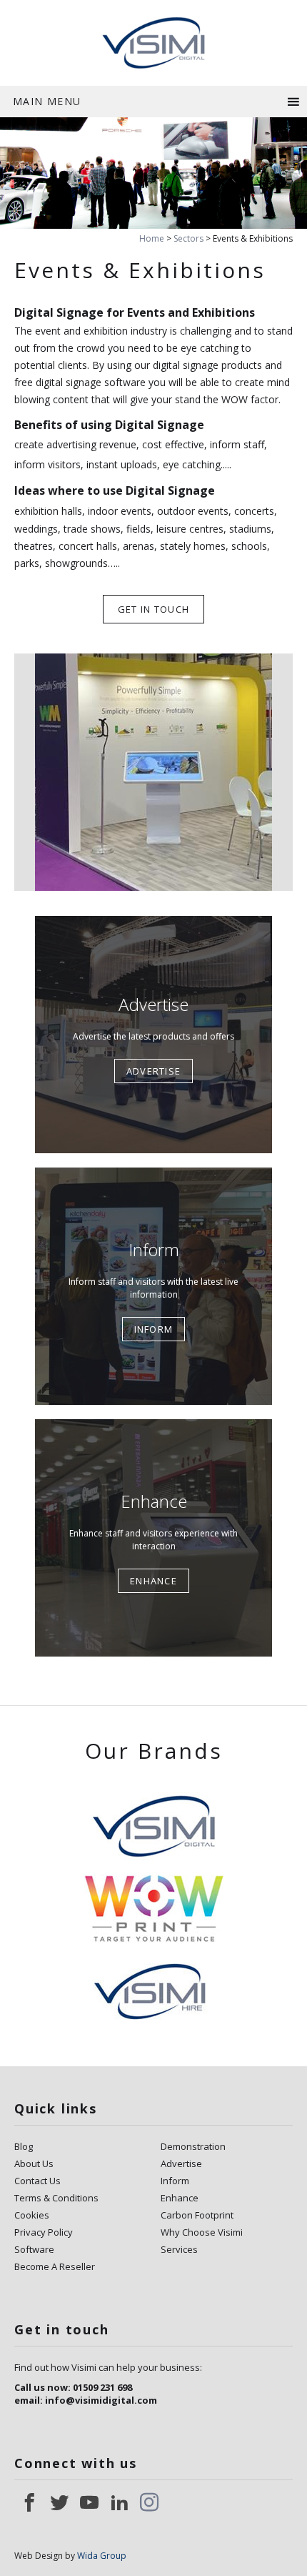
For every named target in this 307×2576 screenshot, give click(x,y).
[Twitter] (59, 2502)
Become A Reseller (55, 2266)
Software (34, 2249)
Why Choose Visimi (202, 2232)
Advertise (181, 2163)
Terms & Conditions (56, 2198)
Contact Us (37, 2181)
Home (152, 238)
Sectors (188, 238)
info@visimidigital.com (101, 2400)
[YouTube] (89, 2502)
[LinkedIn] (119, 2502)
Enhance (180, 2198)
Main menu (47, 101)
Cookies (32, 2215)
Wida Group (102, 2556)
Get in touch (154, 609)
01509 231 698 (102, 2387)
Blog (24, 2146)
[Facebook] (29, 2502)
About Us (34, 2163)
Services (179, 2249)
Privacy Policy (44, 2232)
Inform (175, 2181)
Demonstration (193, 2146)
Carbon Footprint (197, 2215)
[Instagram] (149, 2502)
